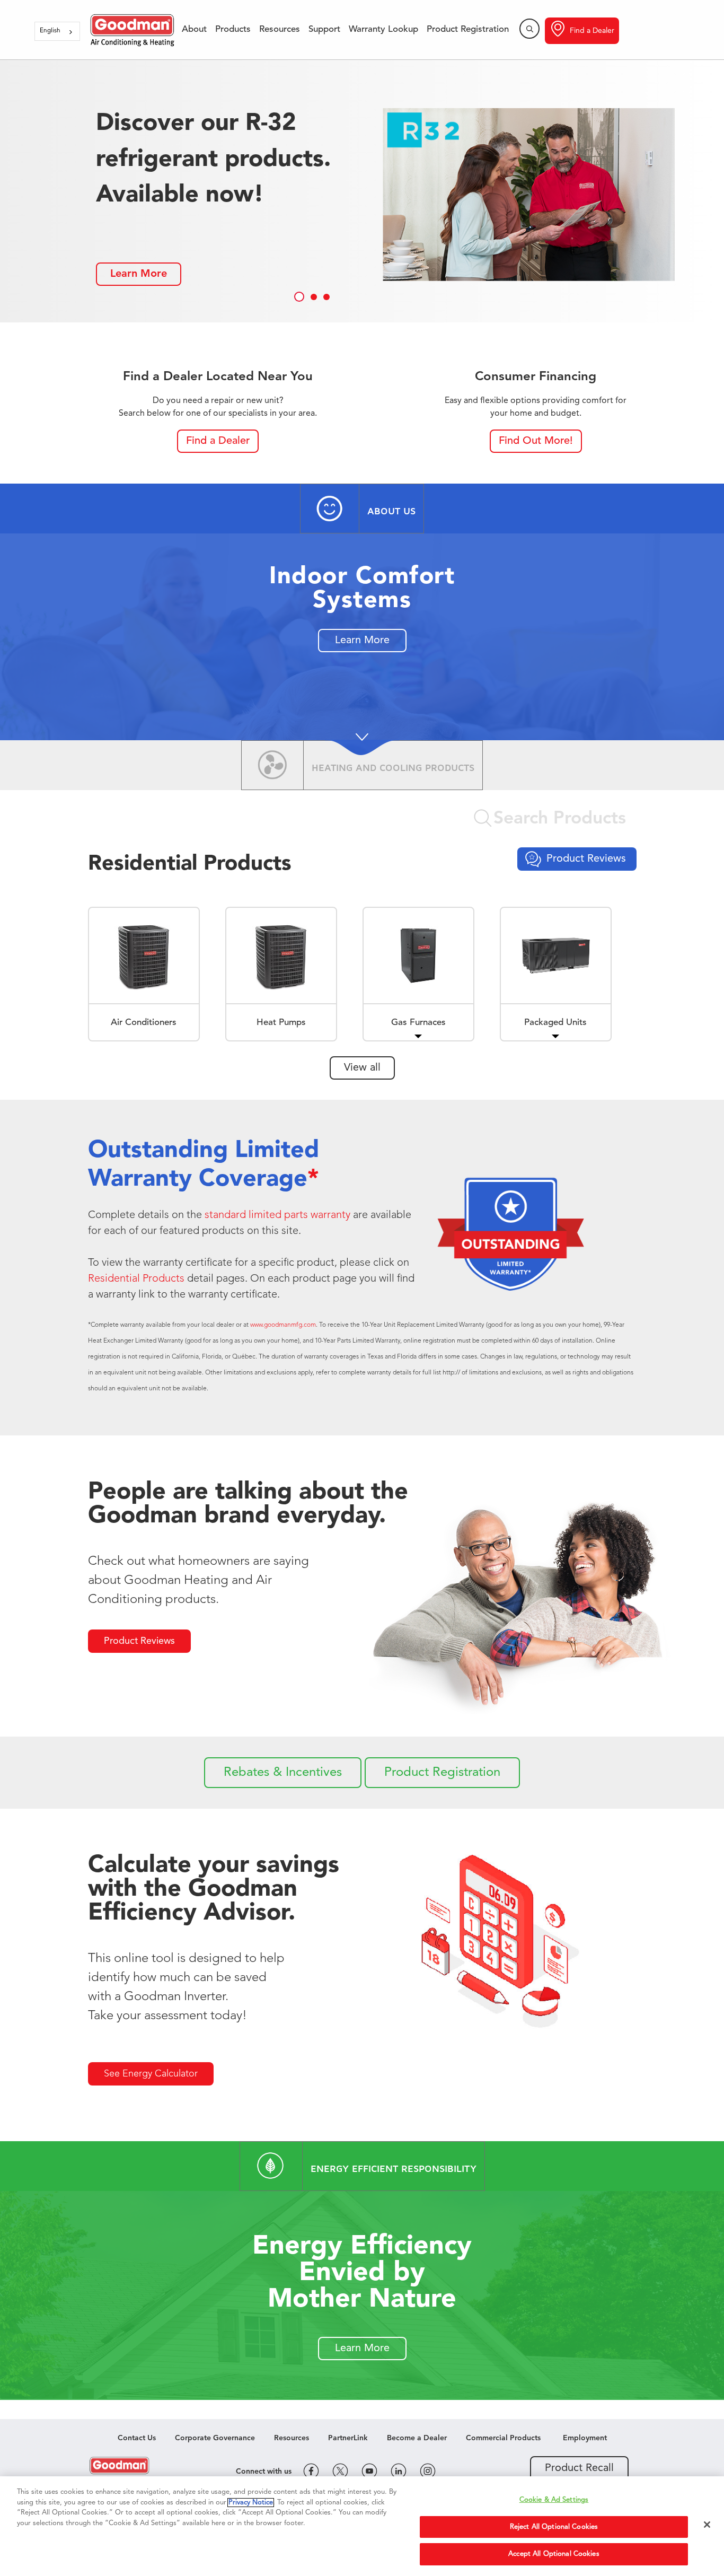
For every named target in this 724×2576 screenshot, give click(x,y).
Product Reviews (586, 859)
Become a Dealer (417, 2438)
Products (233, 29)
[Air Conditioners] (144, 954)
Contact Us (137, 2438)
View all (362, 1068)
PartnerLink (348, 2438)
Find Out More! (536, 441)
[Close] (707, 2525)
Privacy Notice (251, 2503)
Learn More (139, 274)
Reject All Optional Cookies (554, 2527)
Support (324, 29)
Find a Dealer (592, 31)
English (50, 31)
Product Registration (468, 29)
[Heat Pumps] (281, 954)
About (194, 29)
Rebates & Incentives (283, 1773)
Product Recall (579, 2468)
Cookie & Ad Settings (554, 2500)
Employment (585, 2438)
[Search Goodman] (529, 29)
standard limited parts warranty (277, 1215)
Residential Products (136, 1279)
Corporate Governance (215, 2438)
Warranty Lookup (383, 29)
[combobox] (57, 31)
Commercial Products (503, 2438)
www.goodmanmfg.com (283, 1325)
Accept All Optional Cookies (554, 2554)
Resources (280, 29)
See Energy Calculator (151, 2074)
